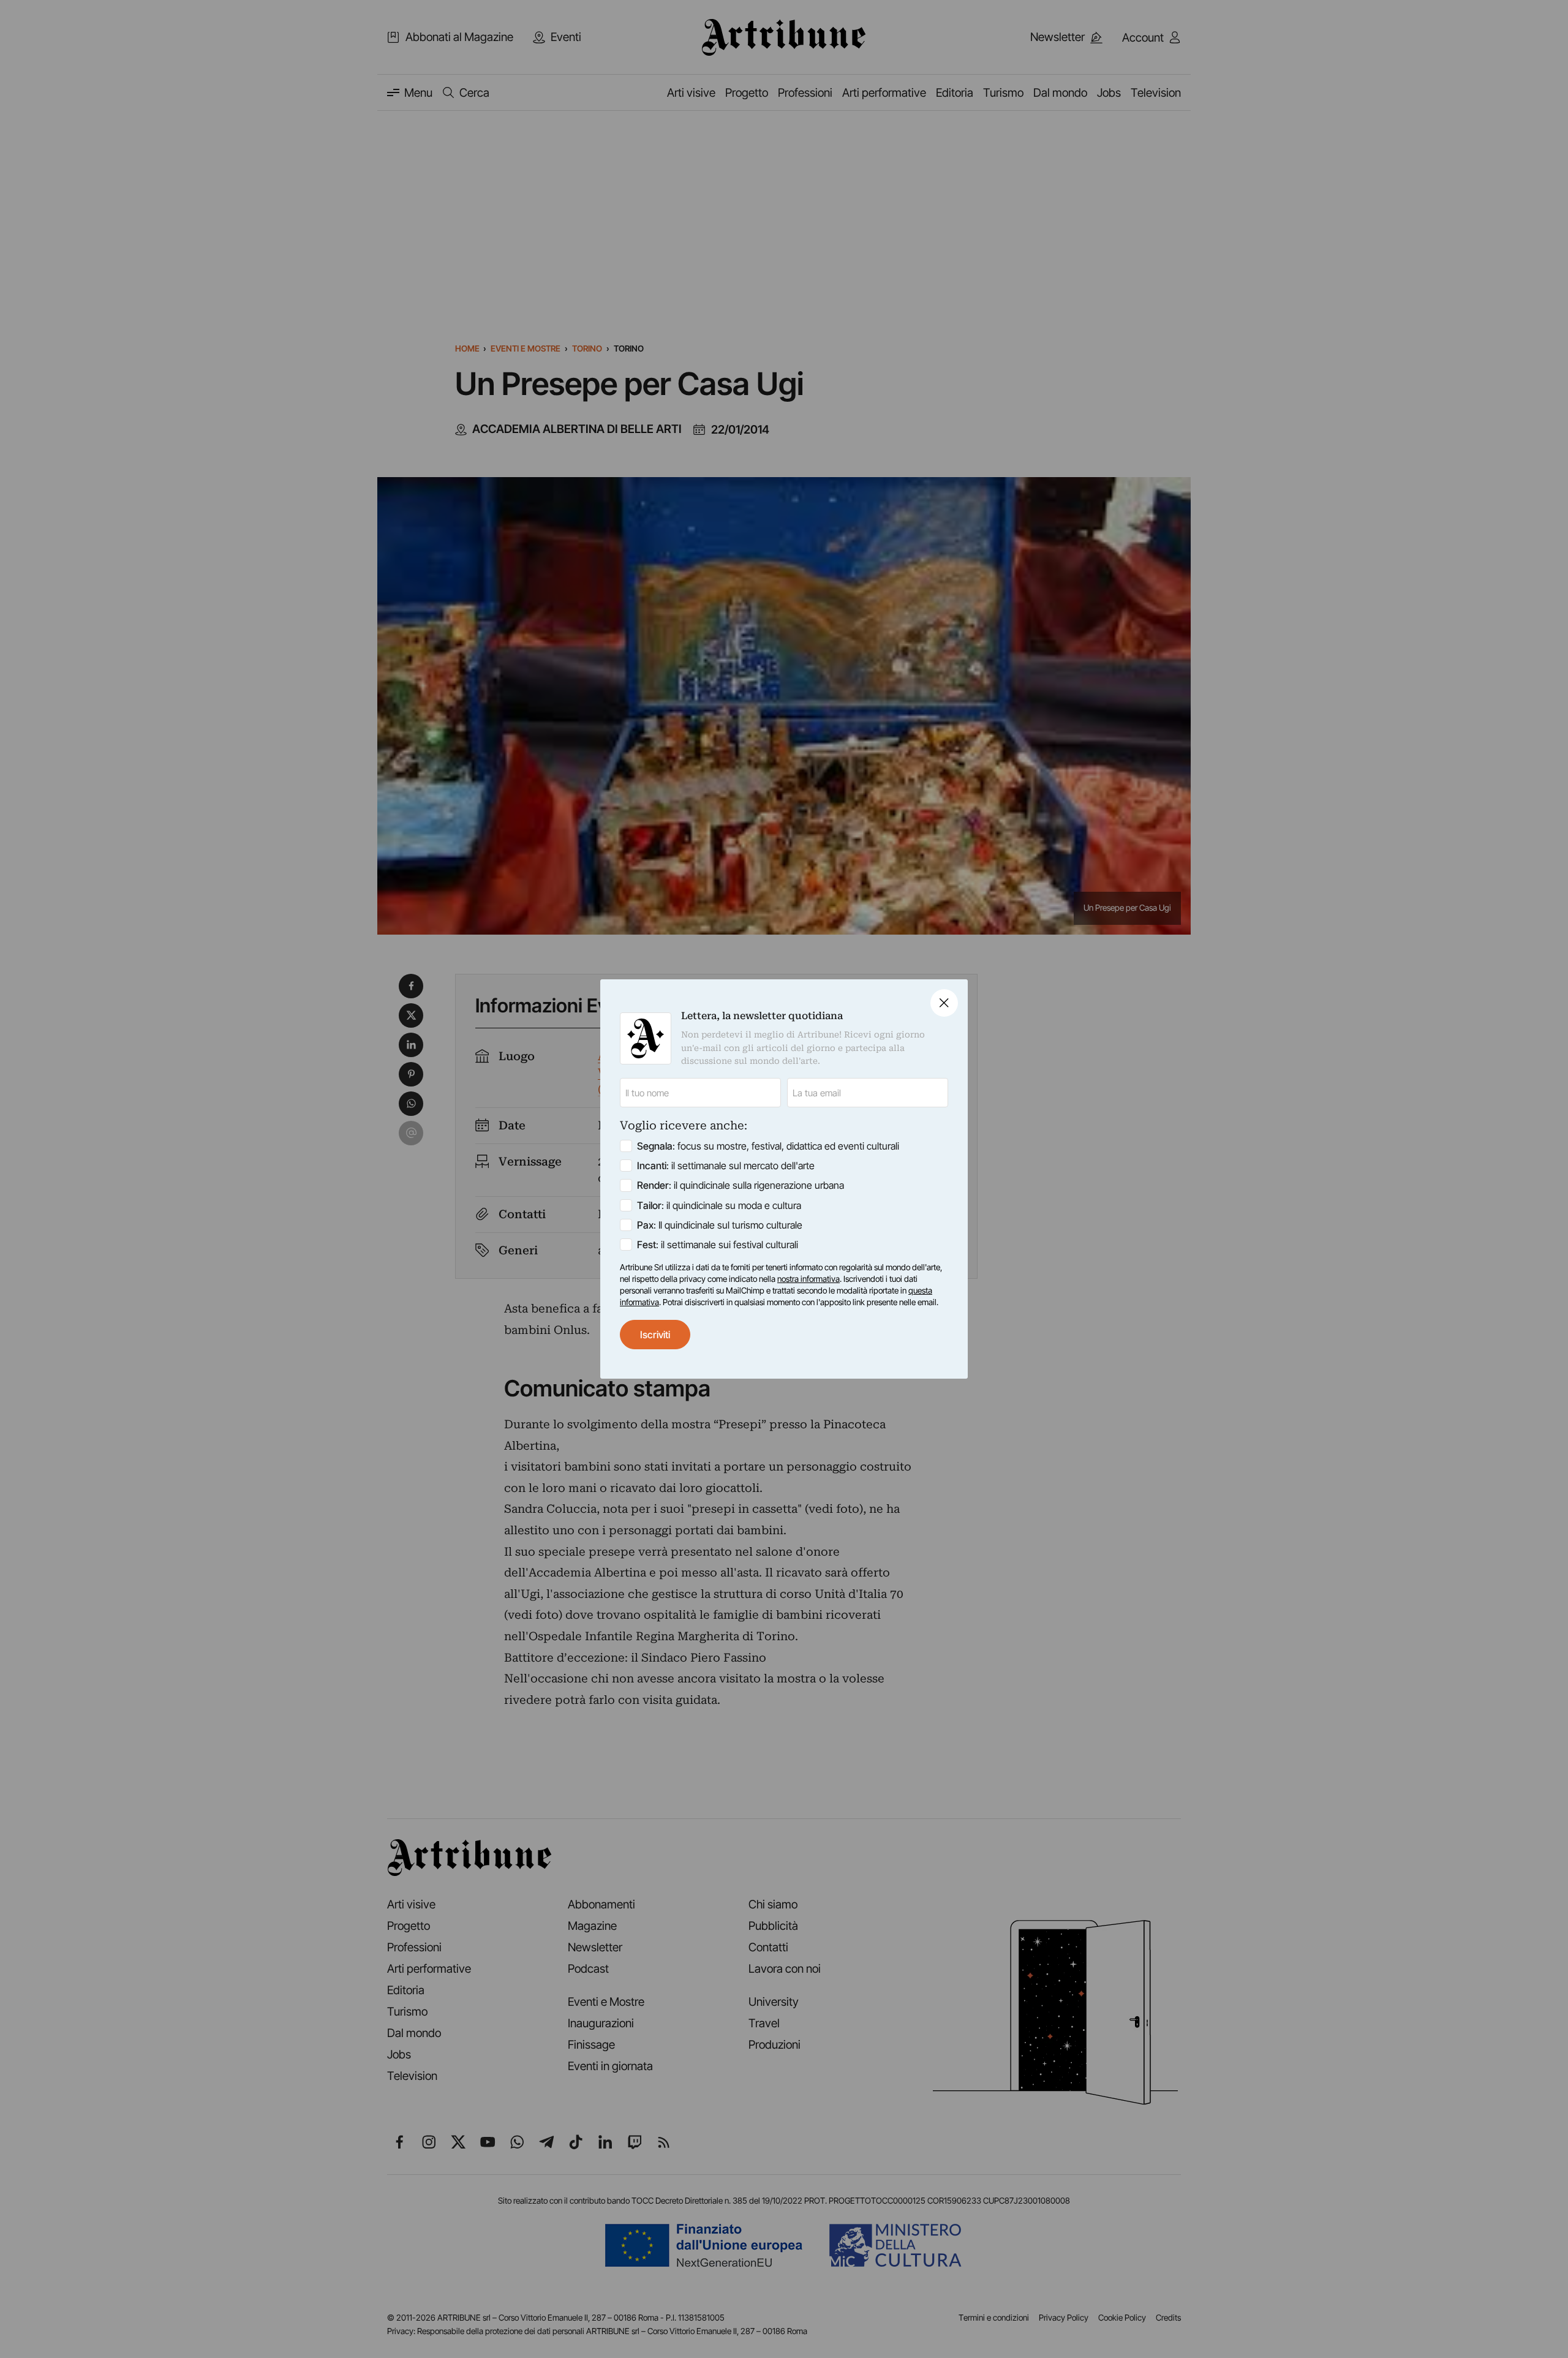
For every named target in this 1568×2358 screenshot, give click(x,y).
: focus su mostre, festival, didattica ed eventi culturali (768, 1146)
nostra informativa (809, 1279)
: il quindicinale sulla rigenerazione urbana (741, 1185)
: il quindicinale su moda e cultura (719, 1205)
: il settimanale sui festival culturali (718, 1245)
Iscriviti (655, 1335)
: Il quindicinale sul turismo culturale (720, 1225)
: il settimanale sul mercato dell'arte (726, 1166)
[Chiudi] (944, 1003)
